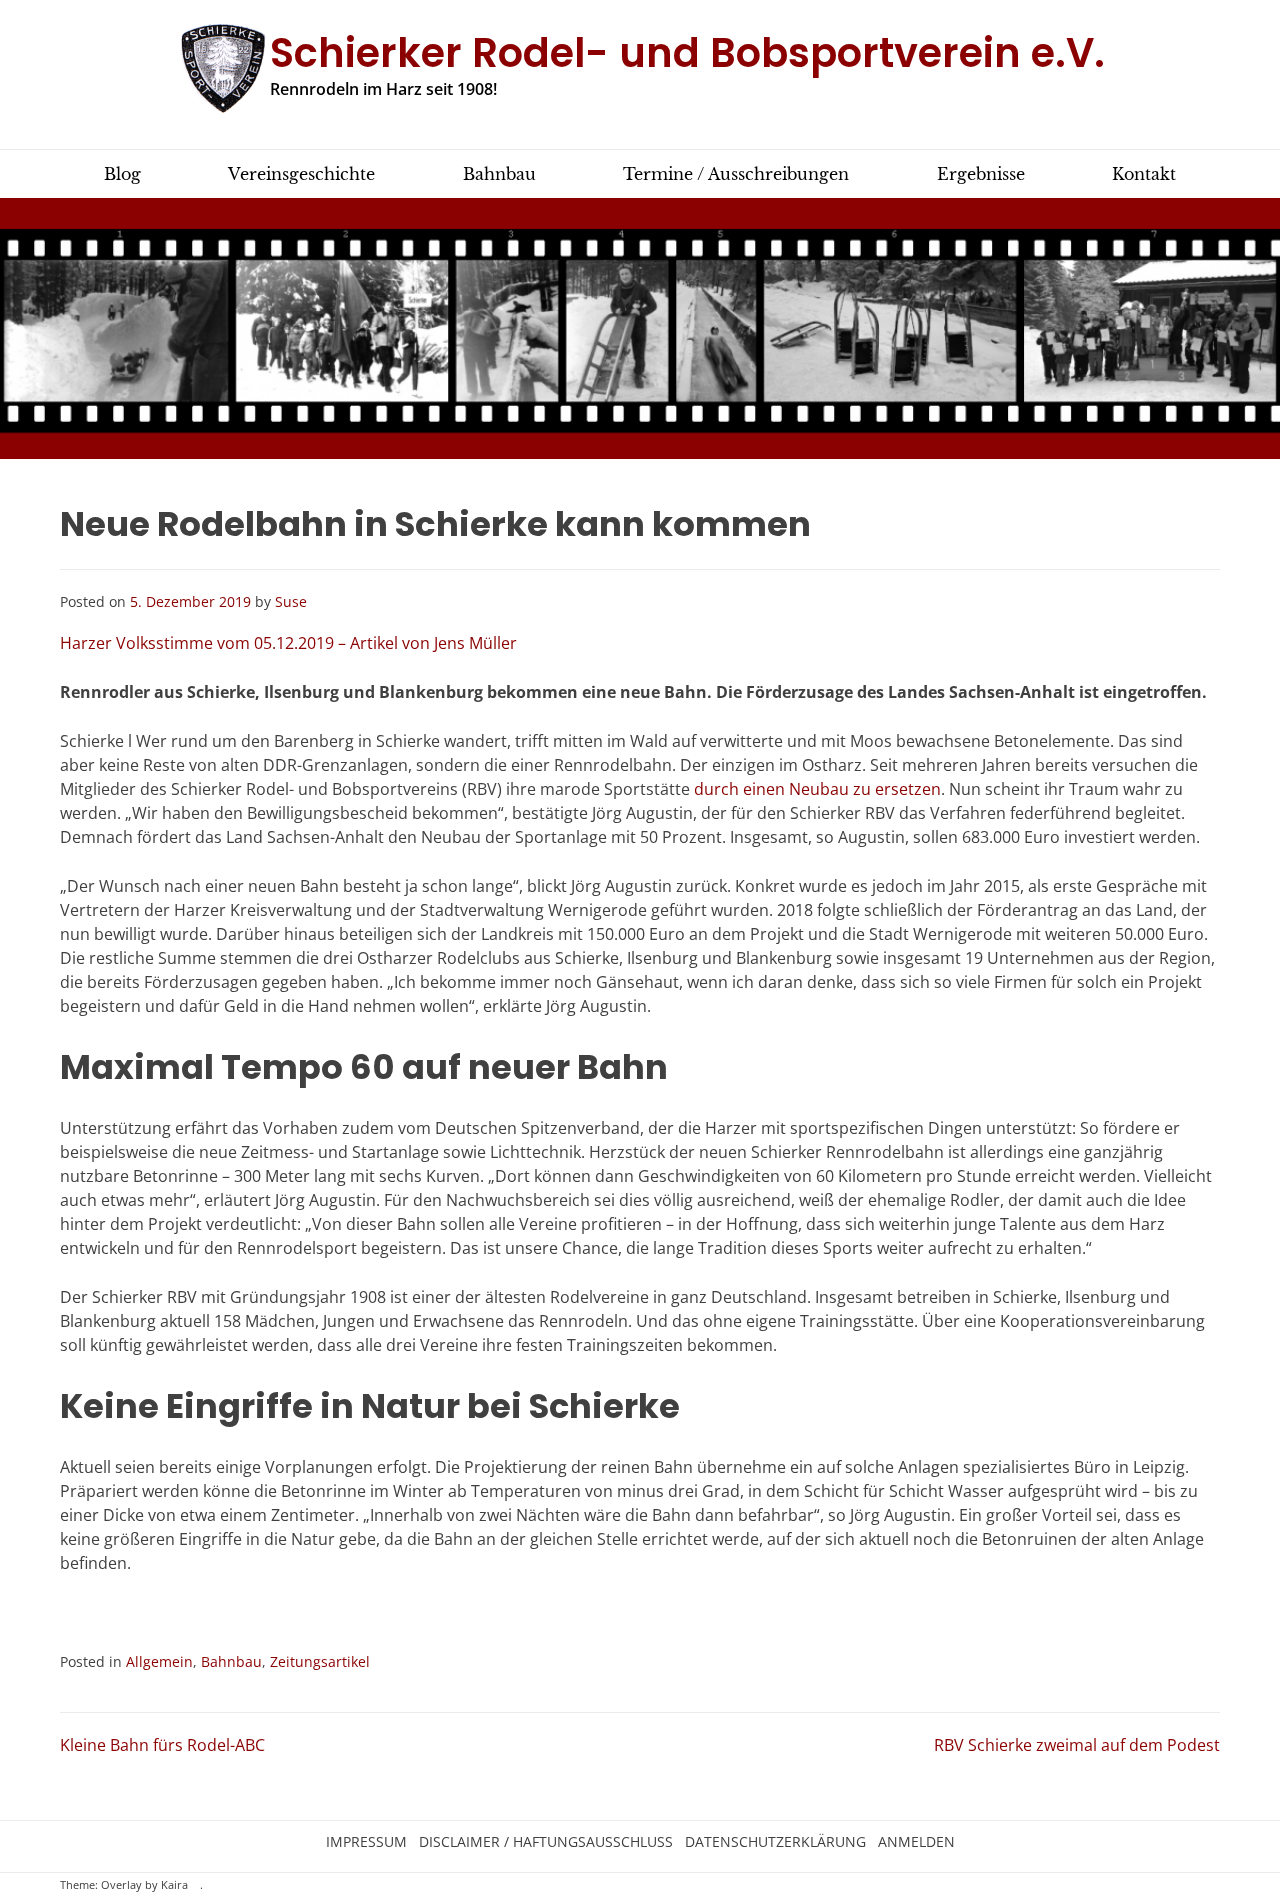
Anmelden (916, 1842)
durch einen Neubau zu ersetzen (815, 789)
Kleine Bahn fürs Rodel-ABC (162, 1745)
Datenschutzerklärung (775, 1842)
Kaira (174, 1885)
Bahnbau (231, 1661)
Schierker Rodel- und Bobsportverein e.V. (687, 53)
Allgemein (159, 1661)
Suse (291, 601)
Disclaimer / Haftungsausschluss (546, 1842)
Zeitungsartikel (320, 1661)
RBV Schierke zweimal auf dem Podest (1077, 1745)
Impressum (366, 1842)
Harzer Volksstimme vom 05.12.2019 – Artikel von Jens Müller (288, 643)
